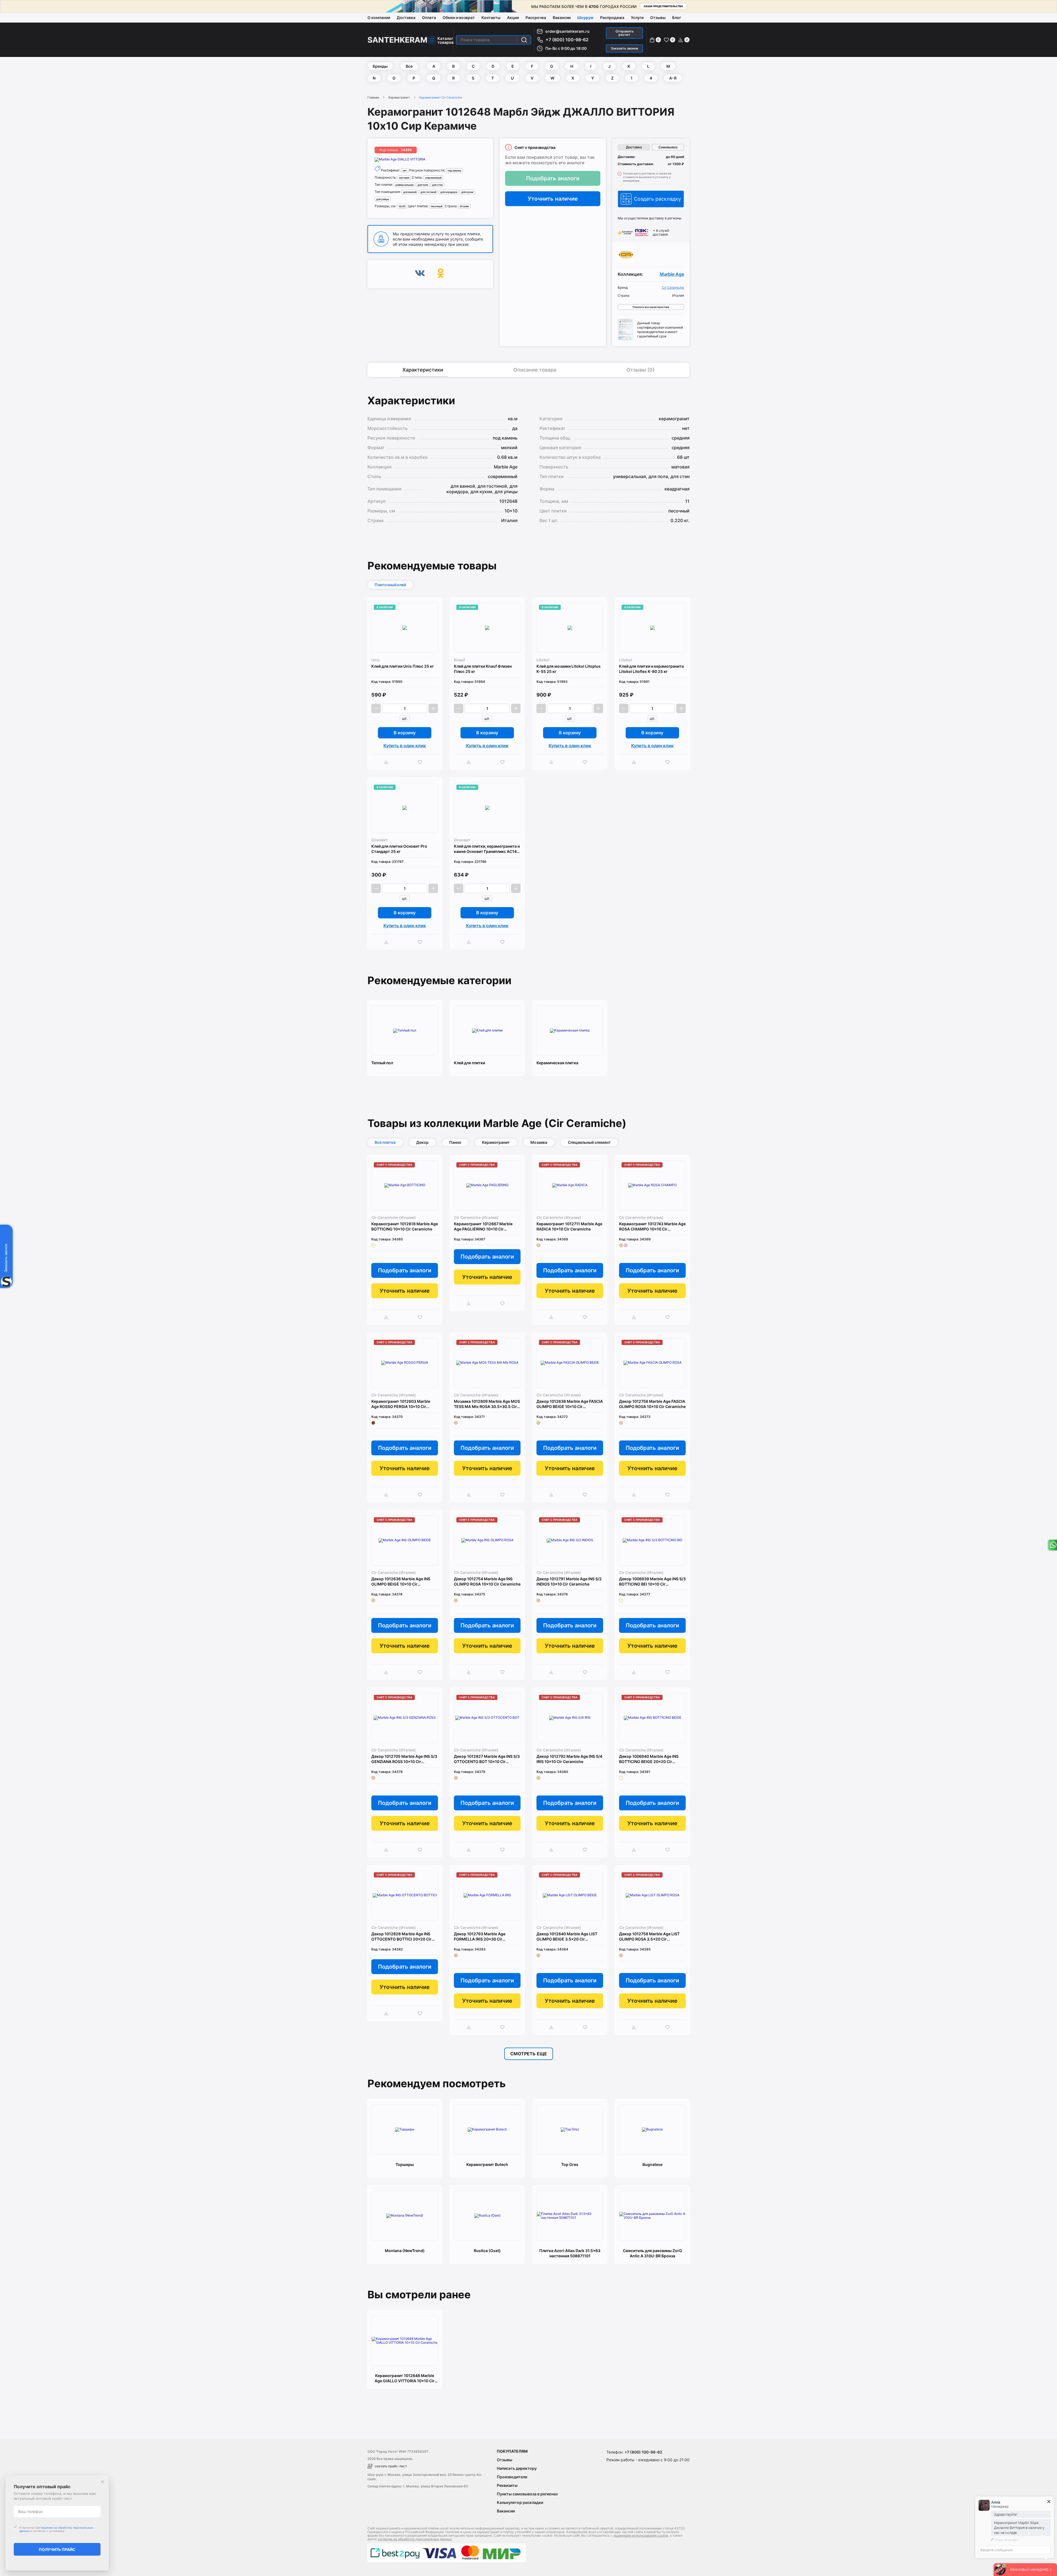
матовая (404, 178)
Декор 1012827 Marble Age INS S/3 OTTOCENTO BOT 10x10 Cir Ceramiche (487, 1759)
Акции (513, 17)
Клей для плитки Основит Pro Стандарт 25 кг (399, 849)
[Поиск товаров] (524, 40)
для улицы (383, 199)
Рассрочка (536, 17)
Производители (512, 2477)
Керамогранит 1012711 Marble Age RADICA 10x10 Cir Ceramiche (569, 1226)
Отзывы (658, 17)
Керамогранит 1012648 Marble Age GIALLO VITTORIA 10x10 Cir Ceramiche (405, 2378)
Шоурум (585, 17)
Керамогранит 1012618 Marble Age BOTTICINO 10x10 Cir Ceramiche (405, 1226)
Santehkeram (397, 40)
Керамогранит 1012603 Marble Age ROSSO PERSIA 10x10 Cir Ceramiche (401, 1404)
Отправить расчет (625, 33)
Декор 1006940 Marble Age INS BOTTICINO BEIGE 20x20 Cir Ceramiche (649, 1759)
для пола (423, 185)
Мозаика (539, 1142)
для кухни (467, 192)
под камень (454, 170)
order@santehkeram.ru (567, 31)
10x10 (402, 206)
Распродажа (612, 17)
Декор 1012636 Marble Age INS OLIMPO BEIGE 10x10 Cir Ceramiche (401, 1582)
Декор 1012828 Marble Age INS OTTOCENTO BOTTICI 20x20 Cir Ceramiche (401, 1937)
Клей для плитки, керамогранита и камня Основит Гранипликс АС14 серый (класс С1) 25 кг (487, 849)
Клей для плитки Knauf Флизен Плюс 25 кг (483, 669)
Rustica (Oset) (487, 2251)
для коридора (449, 192)
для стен (437, 185)
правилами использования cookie (641, 2535)
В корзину (405, 733)
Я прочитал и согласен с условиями (56, 2529)
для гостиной (428, 192)
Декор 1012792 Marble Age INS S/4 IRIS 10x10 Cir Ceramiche (569, 1759)
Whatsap (1052, 1545)
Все (409, 66)
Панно (455, 1142)
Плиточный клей (390, 585)
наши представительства (663, 6)
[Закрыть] (102, 2482)
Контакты (491, 17)
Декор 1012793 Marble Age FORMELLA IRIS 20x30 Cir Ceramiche (480, 1937)
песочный (437, 206)
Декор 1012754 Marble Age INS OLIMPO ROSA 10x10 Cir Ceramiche (487, 1581)
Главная (373, 97)
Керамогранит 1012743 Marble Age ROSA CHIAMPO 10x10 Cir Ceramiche (652, 1226)
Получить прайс (57, 2549)
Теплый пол (382, 1063)
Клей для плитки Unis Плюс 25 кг (403, 666)
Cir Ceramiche (673, 288)
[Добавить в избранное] (421, 762)
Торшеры (405, 2164)
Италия (464, 206)
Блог (677, 17)
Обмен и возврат (459, 17)
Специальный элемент (589, 1142)
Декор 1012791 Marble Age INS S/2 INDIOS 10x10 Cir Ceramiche (569, 1581)
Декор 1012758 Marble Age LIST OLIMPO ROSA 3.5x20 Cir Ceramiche (649, 1937)
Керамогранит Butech (487, 2164)
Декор (422, 1142)
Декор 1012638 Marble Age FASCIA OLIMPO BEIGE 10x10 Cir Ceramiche (570, 1404)
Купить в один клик (405, 746)
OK (441, 274)
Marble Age (672, 274)
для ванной (410, 192)
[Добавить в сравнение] (388, 762)
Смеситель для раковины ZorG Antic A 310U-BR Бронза (653, 2253)
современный (433, 178)
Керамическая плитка (557, 1063)
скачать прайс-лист (391, 2466)
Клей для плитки (469, 1063)
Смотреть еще (529, 2054)
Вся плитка (385, 1142)
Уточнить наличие (553, 199)
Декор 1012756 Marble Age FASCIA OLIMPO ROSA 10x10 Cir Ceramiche (652, 1404)
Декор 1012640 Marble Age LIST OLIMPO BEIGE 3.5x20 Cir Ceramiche (567, 1937)
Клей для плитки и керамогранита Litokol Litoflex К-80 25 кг (651, 669)
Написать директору (517, 2468)
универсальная (404, 185)
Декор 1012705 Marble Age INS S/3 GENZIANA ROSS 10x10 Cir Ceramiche (404, 1759)
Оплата (429, 17)
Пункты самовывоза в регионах (527, 2494)
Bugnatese (653, 2164)
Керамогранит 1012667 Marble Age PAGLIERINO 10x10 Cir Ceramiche (483, 1226)
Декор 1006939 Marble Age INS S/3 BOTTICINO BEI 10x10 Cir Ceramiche (652, 1582)
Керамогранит (399, 97)
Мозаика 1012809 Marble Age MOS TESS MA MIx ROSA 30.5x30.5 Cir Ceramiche (487, 1404)
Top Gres (570, 2164)
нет (405, 170)
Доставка (406, 17)
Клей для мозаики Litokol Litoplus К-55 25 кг (569, 669)
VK (420, 274)
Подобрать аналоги (553, 178)
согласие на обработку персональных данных (415, 2539)
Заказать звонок (625, 48)
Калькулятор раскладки (520, 2502)
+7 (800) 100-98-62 (567, 40)
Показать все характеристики (651, 307)
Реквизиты (507, 2485)
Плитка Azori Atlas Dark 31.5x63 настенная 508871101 (570, 2253)
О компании (379, 17)
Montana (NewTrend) (405, 2251)
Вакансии (562, 17)
